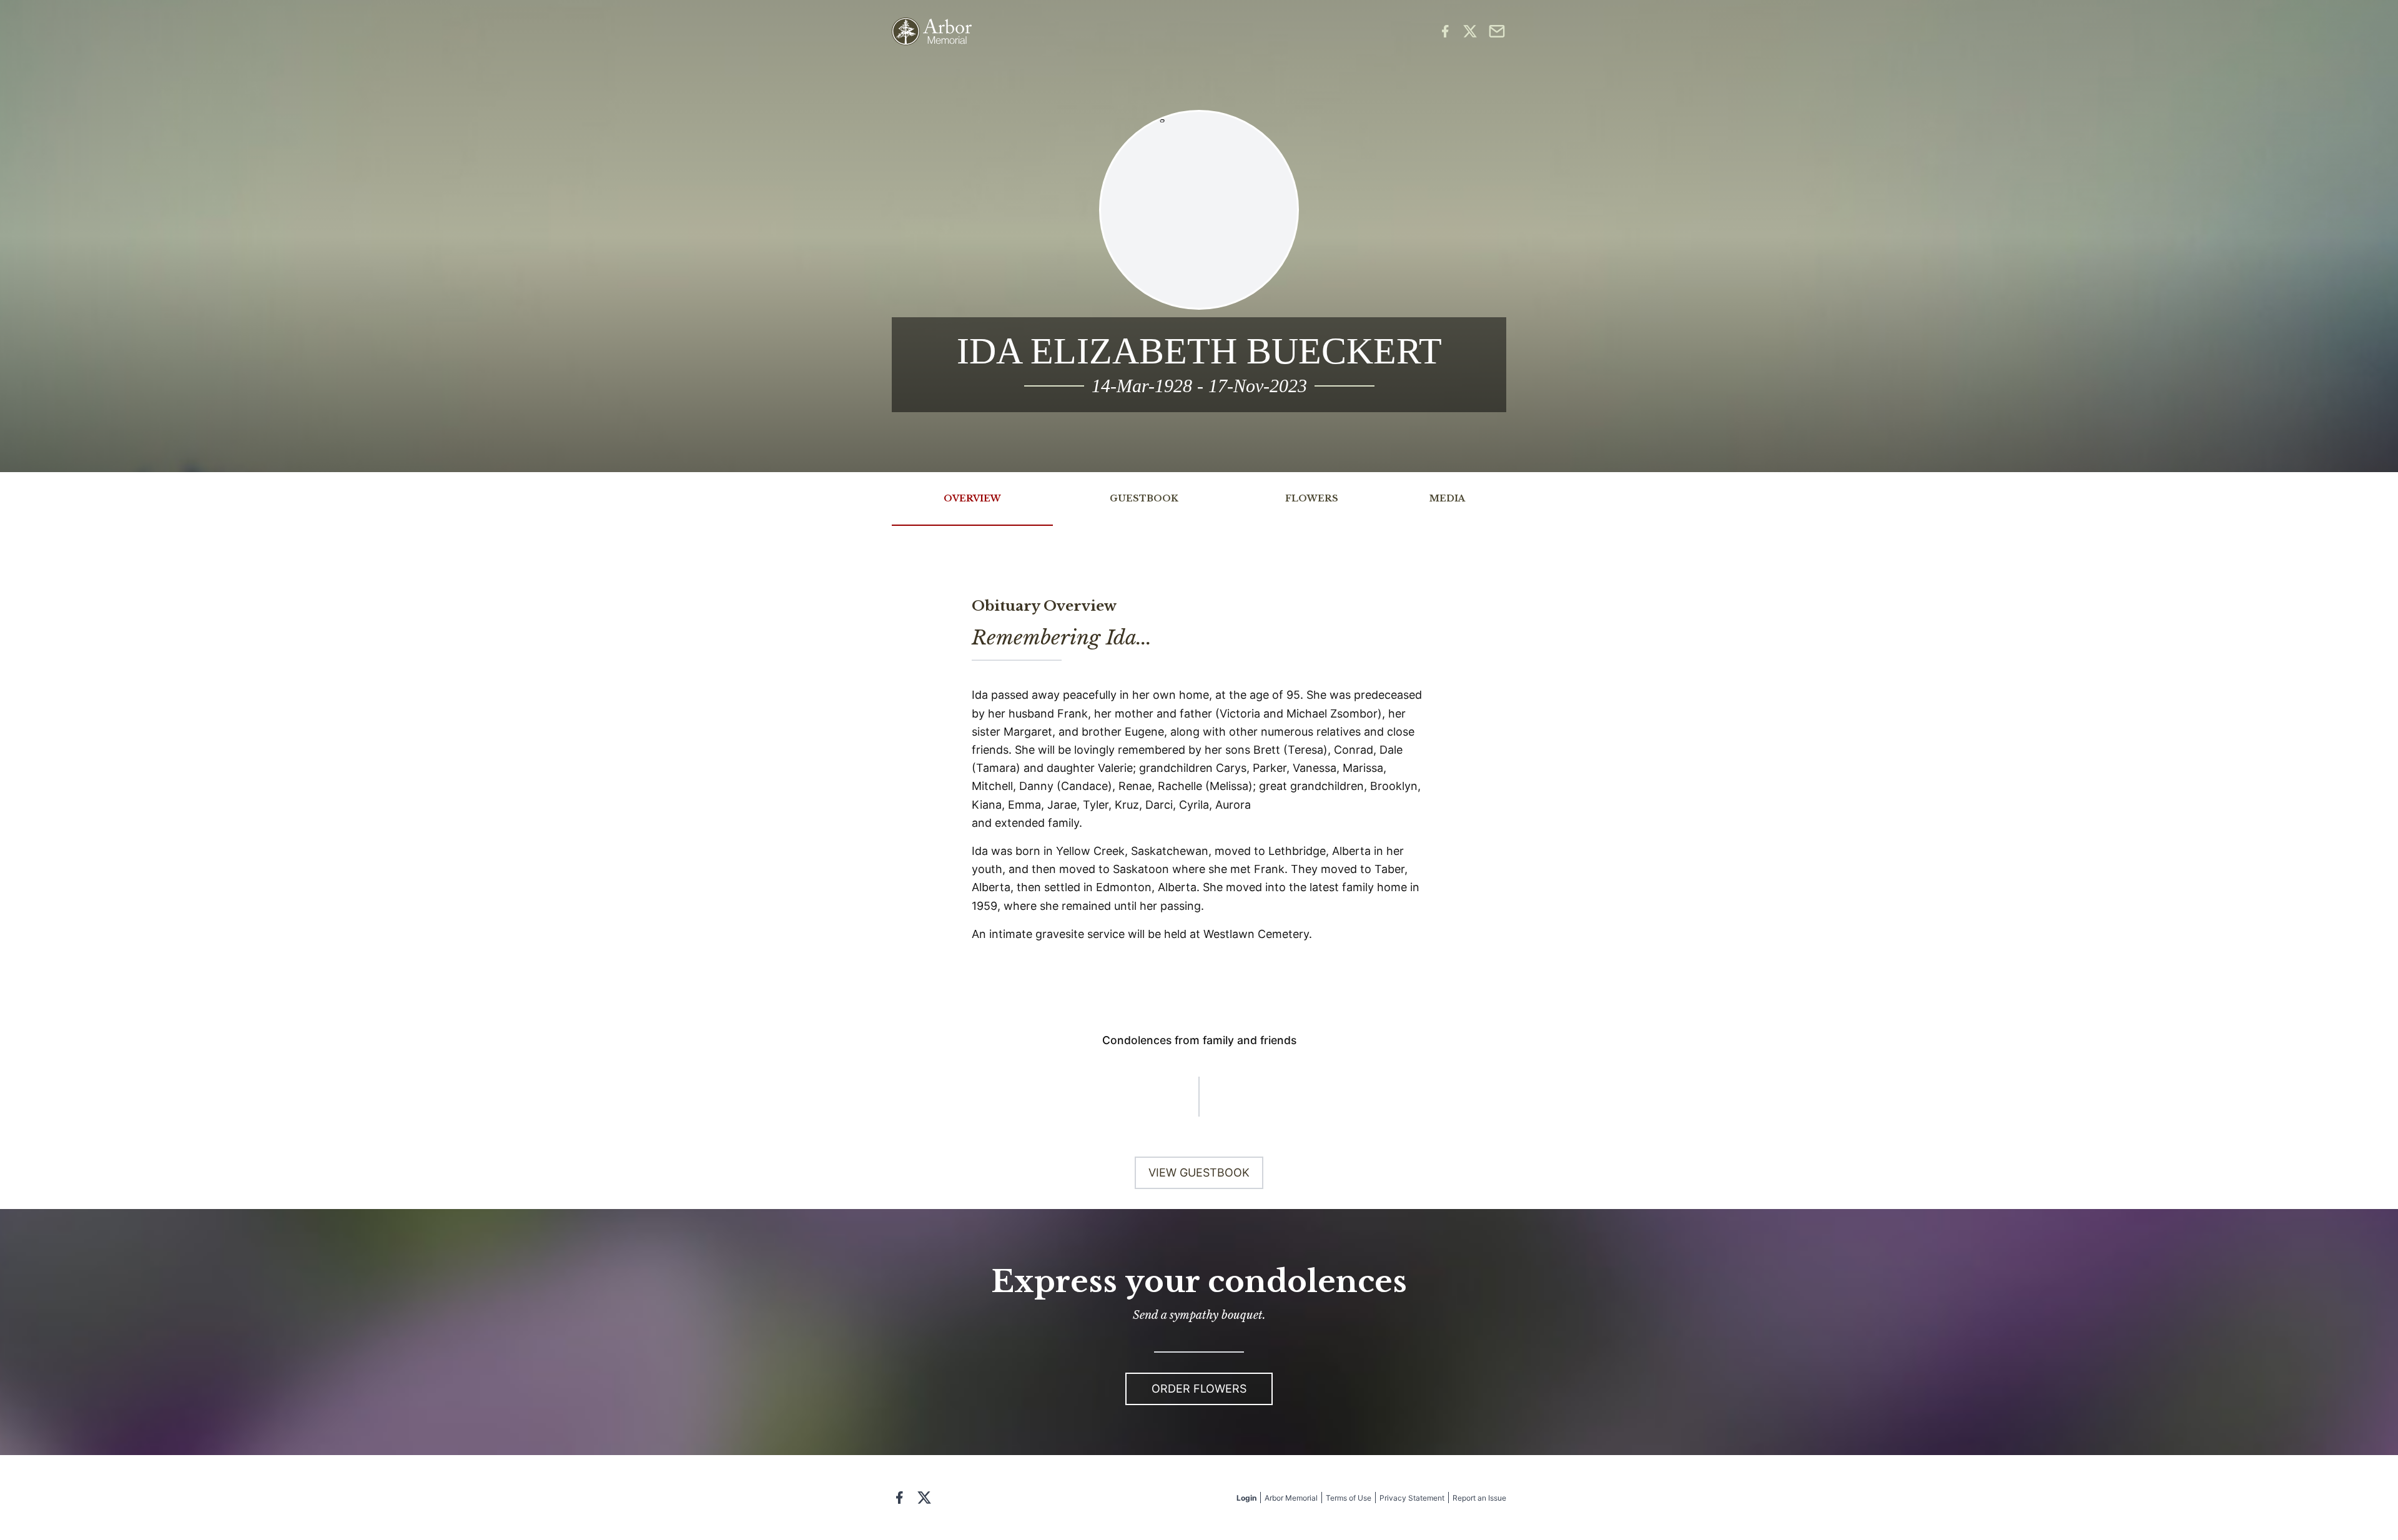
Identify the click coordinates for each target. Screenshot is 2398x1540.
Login (1246, 1498)
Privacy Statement (1412, 1498)
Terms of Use (1349, 1498)
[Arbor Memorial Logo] (932, 32)
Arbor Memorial (1291, 1498)
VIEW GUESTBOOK (1199, 1172)
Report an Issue (1479, 1498)
